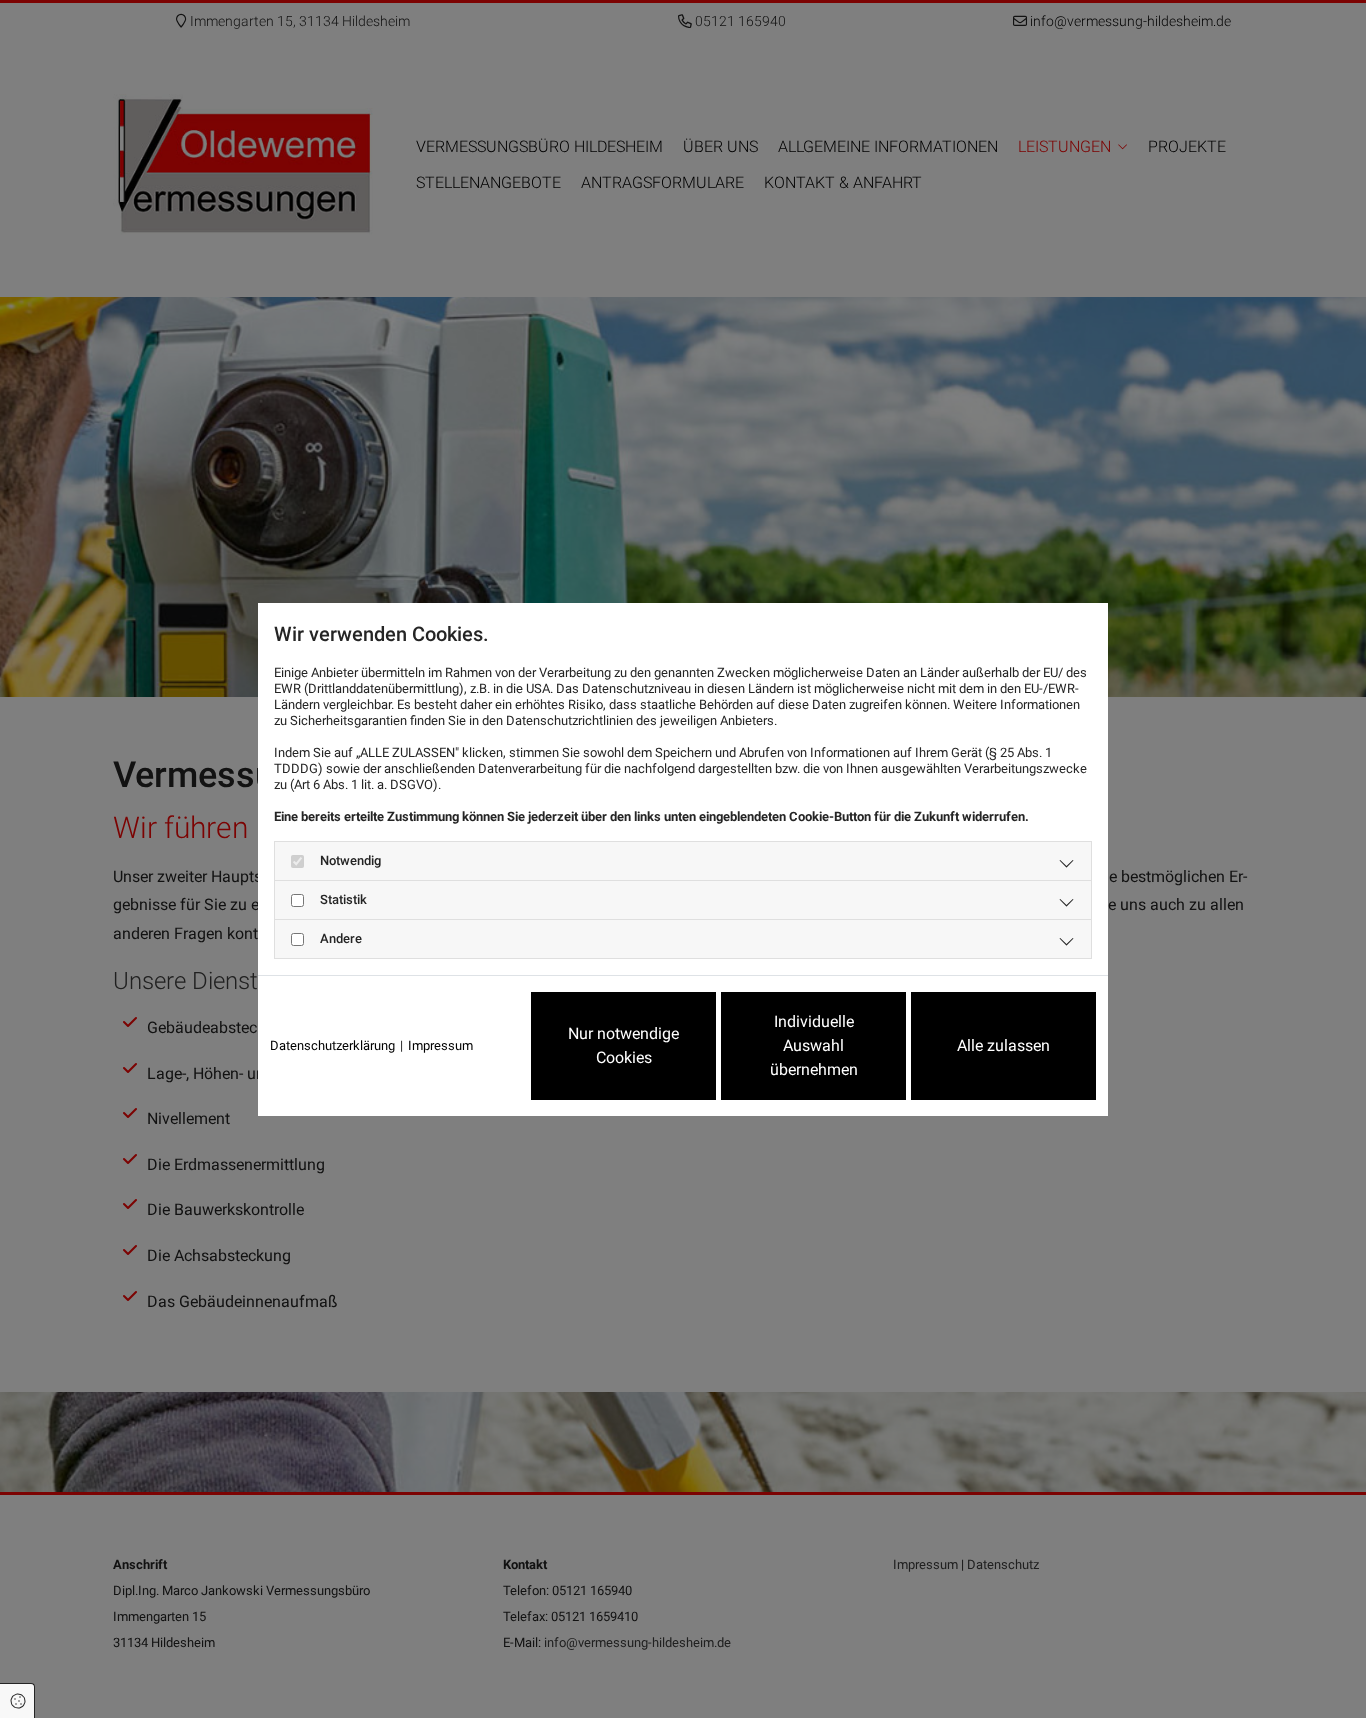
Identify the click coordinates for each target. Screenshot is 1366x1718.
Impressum (440, 1045)
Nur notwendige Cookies (623, 1045)
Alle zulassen (1003, 1045)
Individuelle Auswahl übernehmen (814, 1045)
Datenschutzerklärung (332, 1045)
